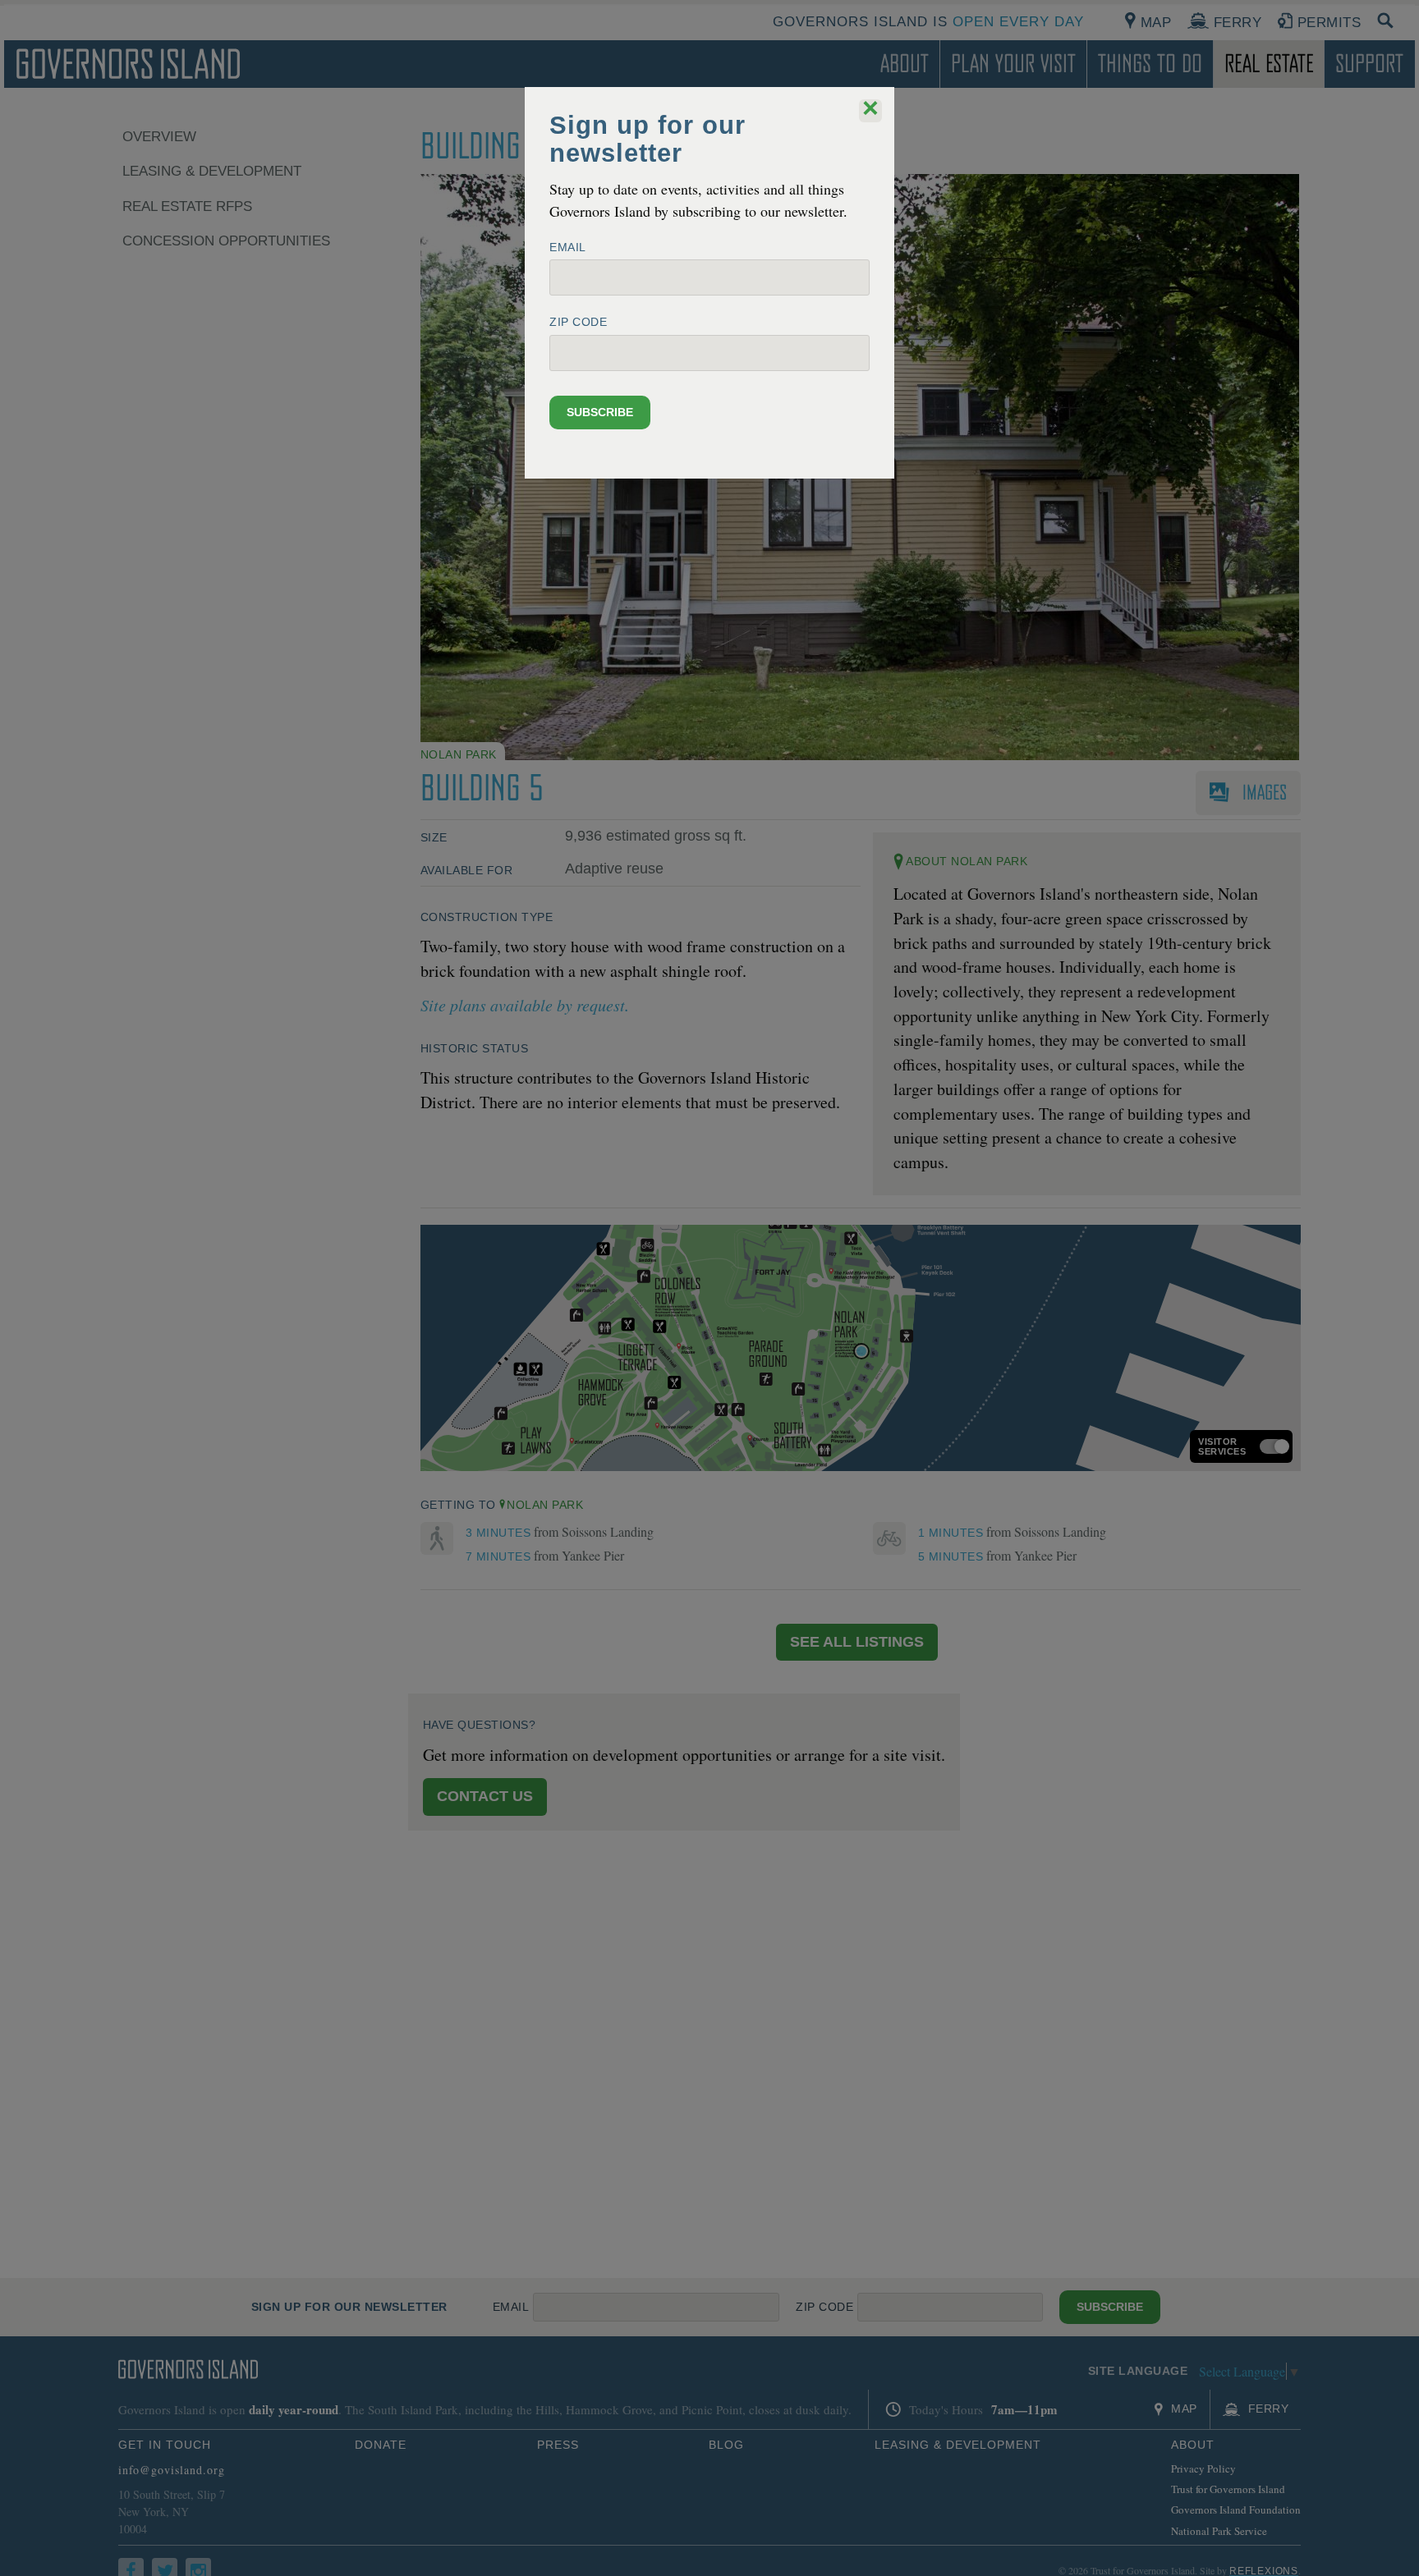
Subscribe (600, 412)
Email (568, 247)
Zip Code (578, 322)
